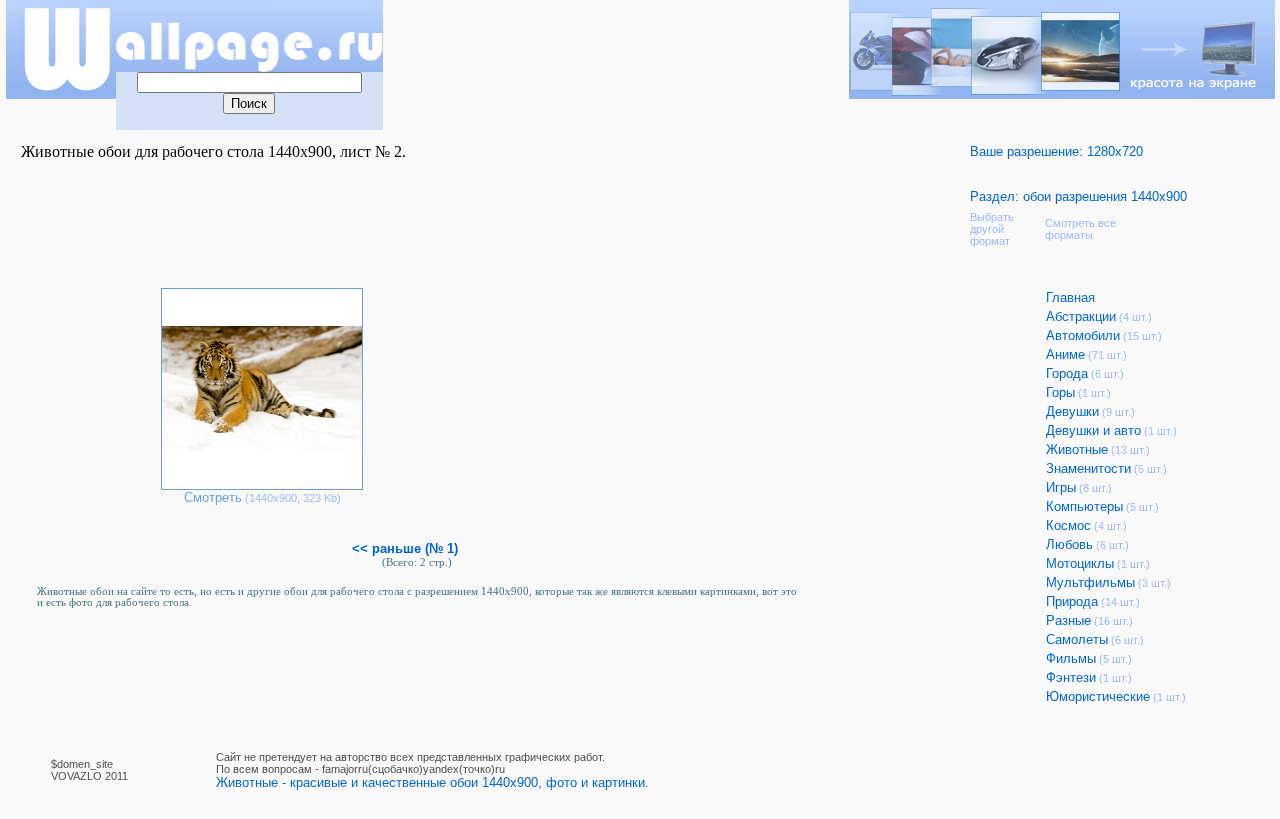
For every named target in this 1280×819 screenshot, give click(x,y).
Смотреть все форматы (1080, 229)
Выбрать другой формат (992, 229)
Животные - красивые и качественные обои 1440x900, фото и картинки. (432, 782)
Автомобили (1083, 335)
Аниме (1065, 354)
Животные (1077, 449)
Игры (1061, 487)
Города (1067, 373)
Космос (1068, 525)
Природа (1072, 601)
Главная (1070, 297)
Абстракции (1081, 316)
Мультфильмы (1090, 582)
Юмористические (1098, 696)
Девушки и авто (1093, 430)
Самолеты (1077, 639)
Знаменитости (1088, 468)
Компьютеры (1084, 506)
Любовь (1069, 544)
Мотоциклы (1080, 563)
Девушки (1072, 411)
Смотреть (213, 497)
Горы (1060, 392)
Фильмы (1071, 658)
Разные (1068, 620)
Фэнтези (1071, 677)
